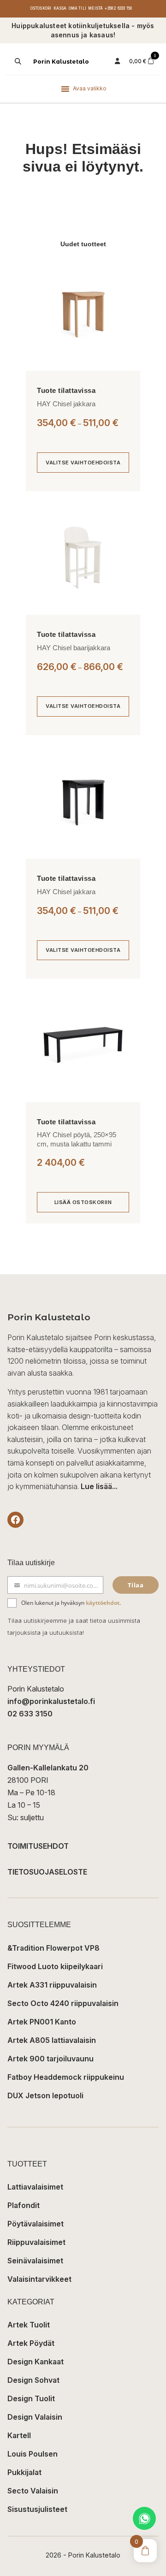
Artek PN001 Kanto (42, 2022)
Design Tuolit (31, 2398)
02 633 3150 (30, 1714)
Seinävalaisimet (35, 2261)
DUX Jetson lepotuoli (45, 2095)
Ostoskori (41, 8)
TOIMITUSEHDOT (38, 1846)
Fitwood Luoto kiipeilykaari (55, 1966)
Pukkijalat (24, 2472)
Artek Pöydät (31, 2343)
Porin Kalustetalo (61, 62)
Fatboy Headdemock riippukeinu (66, 2077)
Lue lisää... (99, 1486)
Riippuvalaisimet (36, 2242)
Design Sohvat (33, 2380)
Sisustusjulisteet (37, 2509)
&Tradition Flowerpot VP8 (53, 1948)
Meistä (95, 8)
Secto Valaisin (33, 2491)
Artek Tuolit (29, 2325)
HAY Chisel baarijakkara (74, 648)
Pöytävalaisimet (36, 2224)
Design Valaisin (35, 2417)
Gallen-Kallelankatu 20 (48, 1768)
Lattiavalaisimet (35, 2187)
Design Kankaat (36, 2362)
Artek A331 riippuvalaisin (52, 1985)
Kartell (19, 2435)
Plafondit (24, 2205)
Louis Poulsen (33, 2454)
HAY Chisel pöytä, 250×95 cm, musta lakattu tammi (77, 1139)
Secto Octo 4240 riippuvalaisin (63, 2003)
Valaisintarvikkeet (39, 2279)
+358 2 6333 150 (118, 8)
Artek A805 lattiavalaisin (52, 2040)
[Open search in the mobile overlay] (17, 61)
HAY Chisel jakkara (66, 404)
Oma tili (78, 8)
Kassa (60, 8)
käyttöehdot (103, 1603)
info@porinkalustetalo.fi (51, 1701)
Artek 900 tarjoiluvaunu (50, 2059)
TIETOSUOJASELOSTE (47, 1872)
